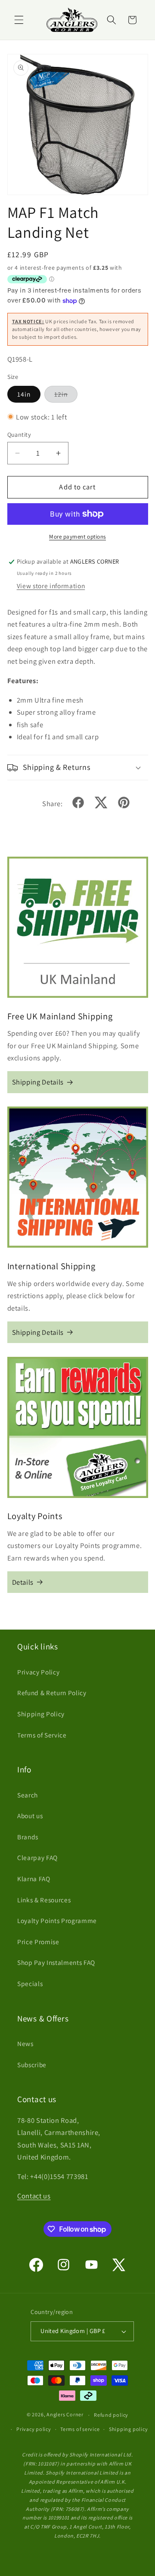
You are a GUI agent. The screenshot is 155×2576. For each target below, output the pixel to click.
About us (30, 1816)
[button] (19, 20)
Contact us (34, 2196)
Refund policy (111, 2415)
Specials (30, 1983)
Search (28, 1795)
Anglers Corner (65, 2415)
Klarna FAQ (34, 1879)
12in (66, 396)
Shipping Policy (41, 1714)
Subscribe (32, 2065)
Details (23, 1582)
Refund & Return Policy (52, 1693)
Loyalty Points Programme (57, 1920)
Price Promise (38, 1942)
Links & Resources (44, 1900)
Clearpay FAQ (37, 1857)
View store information (51, 586)
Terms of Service (42, 1735)
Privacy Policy (38, 1672)
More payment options (77, 537)
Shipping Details (38, 1082)
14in (24, 394)
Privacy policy (34, 2429)
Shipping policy (129, 2429)
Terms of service (80, 2429)
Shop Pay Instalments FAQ (56, 1962)
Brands (28, 1837)
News (25, 2043)
